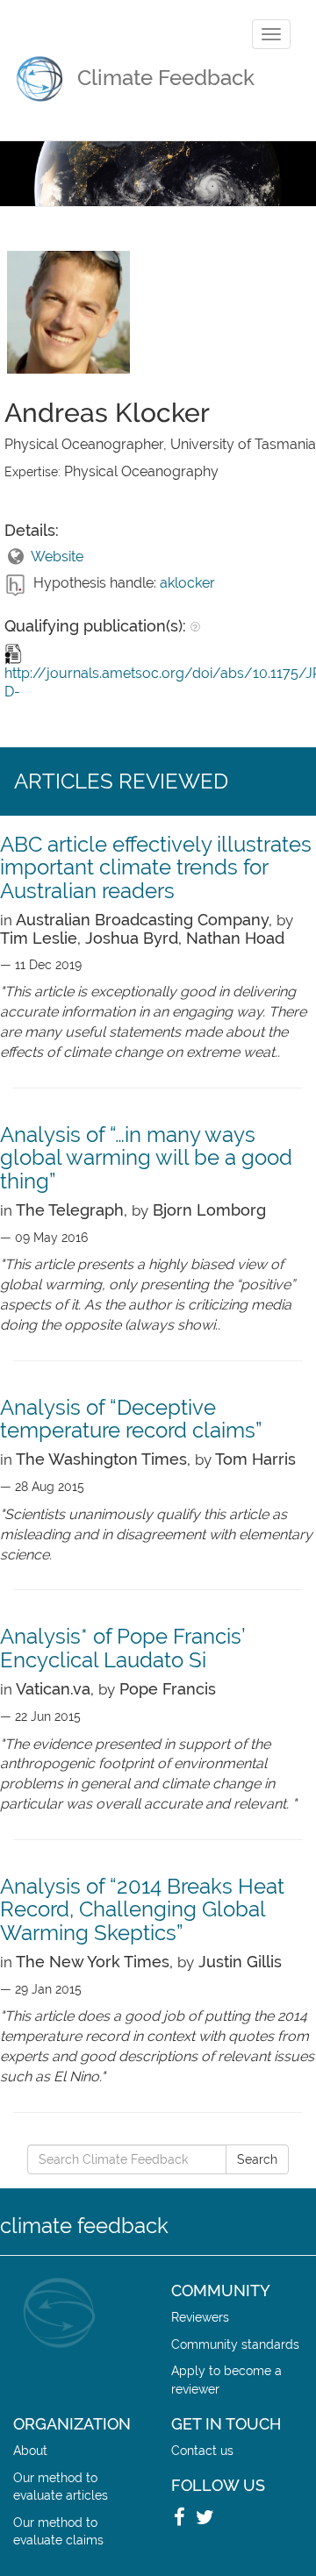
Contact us (202, 2450)
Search (257, 2159)
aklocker (187, 583)
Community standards (235, 2344)
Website (57, 557)
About (30, 2450)
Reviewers (200, 2317)
